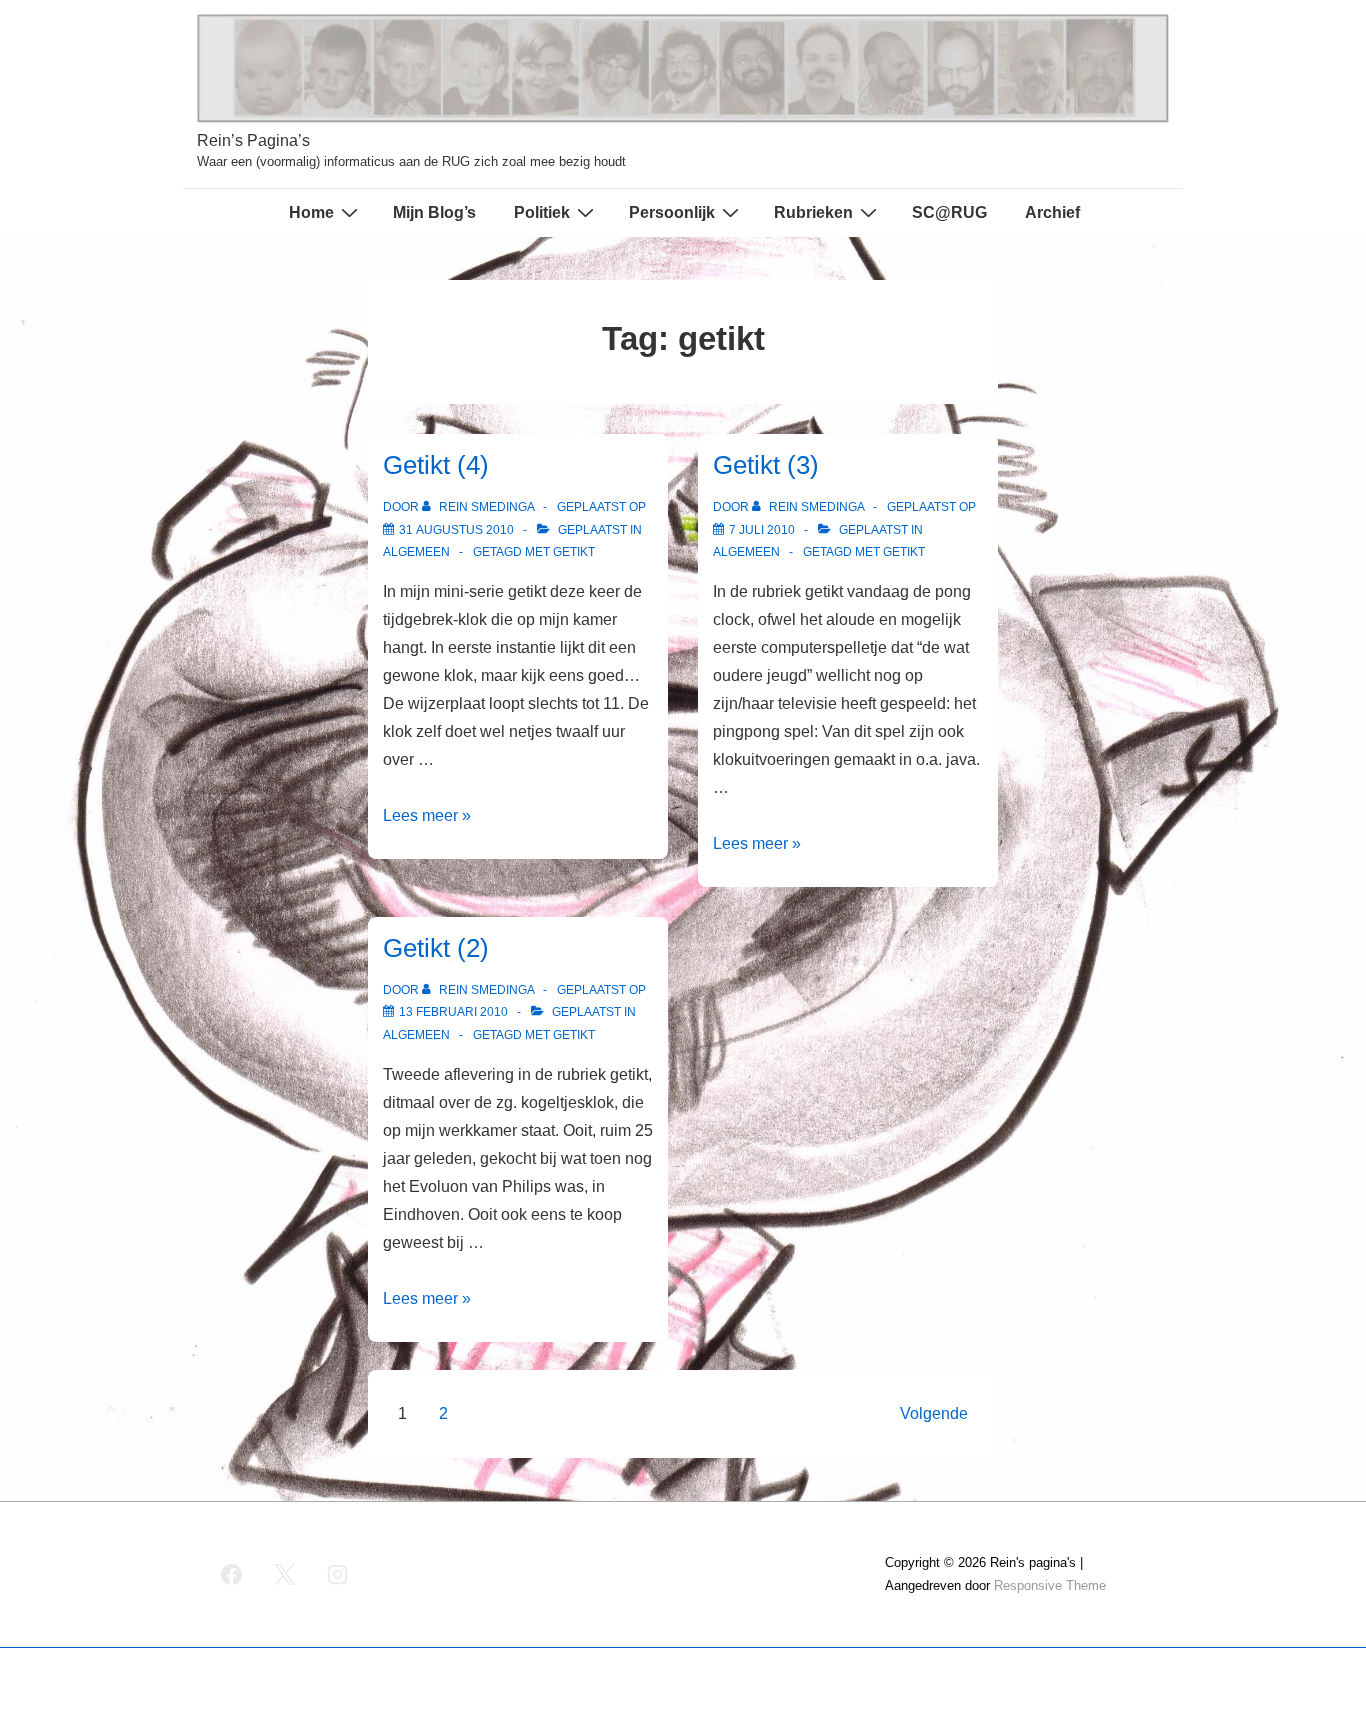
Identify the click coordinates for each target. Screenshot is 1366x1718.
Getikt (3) (766, 465)
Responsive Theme (1050, 1585)
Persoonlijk (672, 212)
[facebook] (232, 1575)
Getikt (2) (436, 948)
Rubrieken (813, 212)
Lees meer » (427, 815)
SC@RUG (949, 212)
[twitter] (285, 1575)
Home (311, 212)
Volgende (934, 1413)
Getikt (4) (436, 465)
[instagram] (338, 1575)
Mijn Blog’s (434, 212)
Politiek (542, 212)
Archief (1052, 212)
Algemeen (416, 552)
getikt (574, 552)
